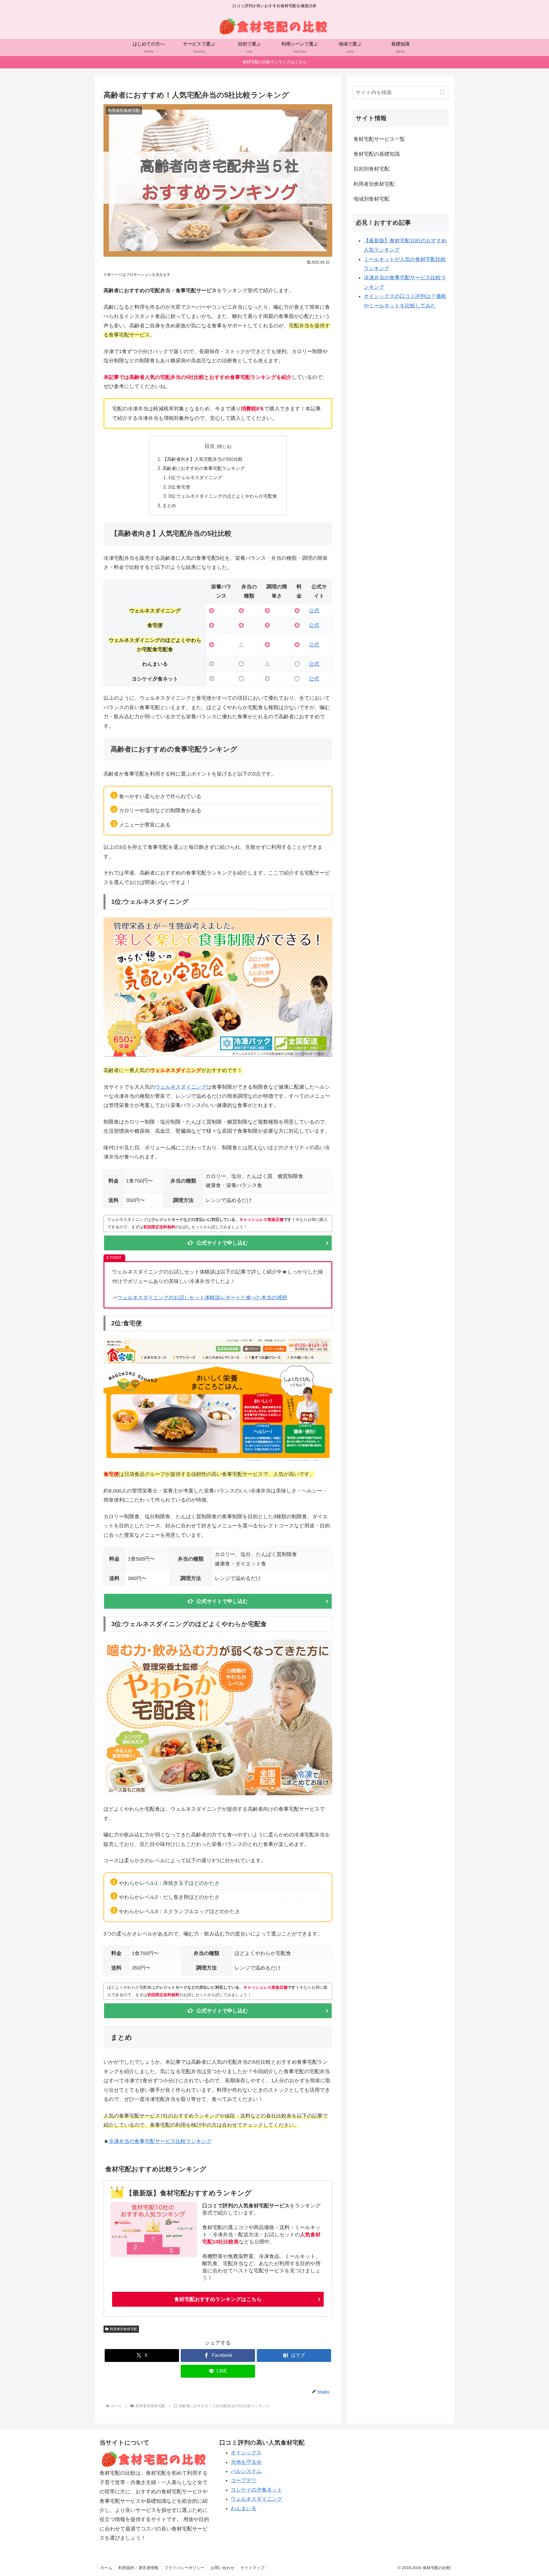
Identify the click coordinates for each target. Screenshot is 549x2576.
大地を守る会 (246, 2462)
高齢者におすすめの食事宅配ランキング (204, 468)
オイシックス (246, 2453)
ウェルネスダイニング (181, 1087)
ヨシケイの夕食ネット (256, 2490)
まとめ (169, 505)
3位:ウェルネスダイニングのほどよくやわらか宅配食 (223, 496)
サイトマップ (252, 2568)
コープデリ (244, 2480)
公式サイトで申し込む (222, 1243)
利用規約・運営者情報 (138, 2568)
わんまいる (244, 2508)
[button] (442, 92)
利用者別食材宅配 (124, 2329)
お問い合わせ (222, 2568)
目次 (210, 446)
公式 (314, 611)
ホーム (106, 2568)
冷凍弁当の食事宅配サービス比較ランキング (160, 2141)
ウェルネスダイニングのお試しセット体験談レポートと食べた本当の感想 (202, 1298)
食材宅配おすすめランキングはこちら (218, 2299)
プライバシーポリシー (184, 2568)
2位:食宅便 (179, 487)
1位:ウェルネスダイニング (195, 477)
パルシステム (246, 2471)
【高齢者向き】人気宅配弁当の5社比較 (203, 459)
